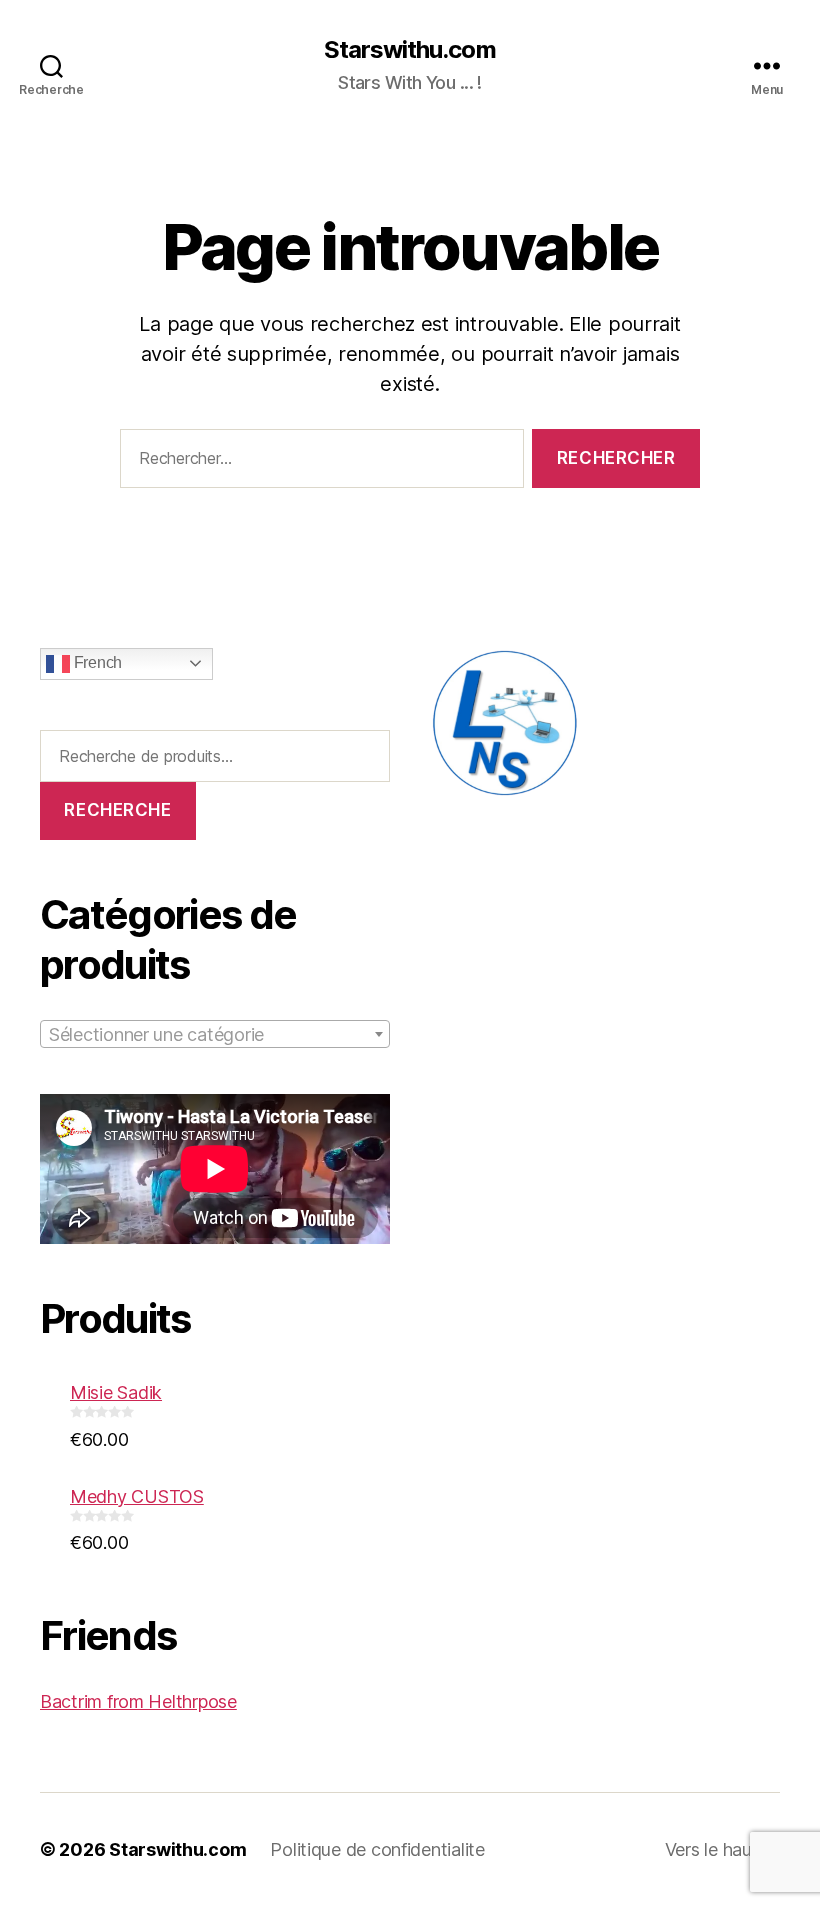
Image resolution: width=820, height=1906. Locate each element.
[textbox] (215, 1035)
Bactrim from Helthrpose (138, 1701)
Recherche (117, 810)
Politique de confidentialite (377, 1849)
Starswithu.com (409, 50)
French (96, 662)
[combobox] (215, 1034)
